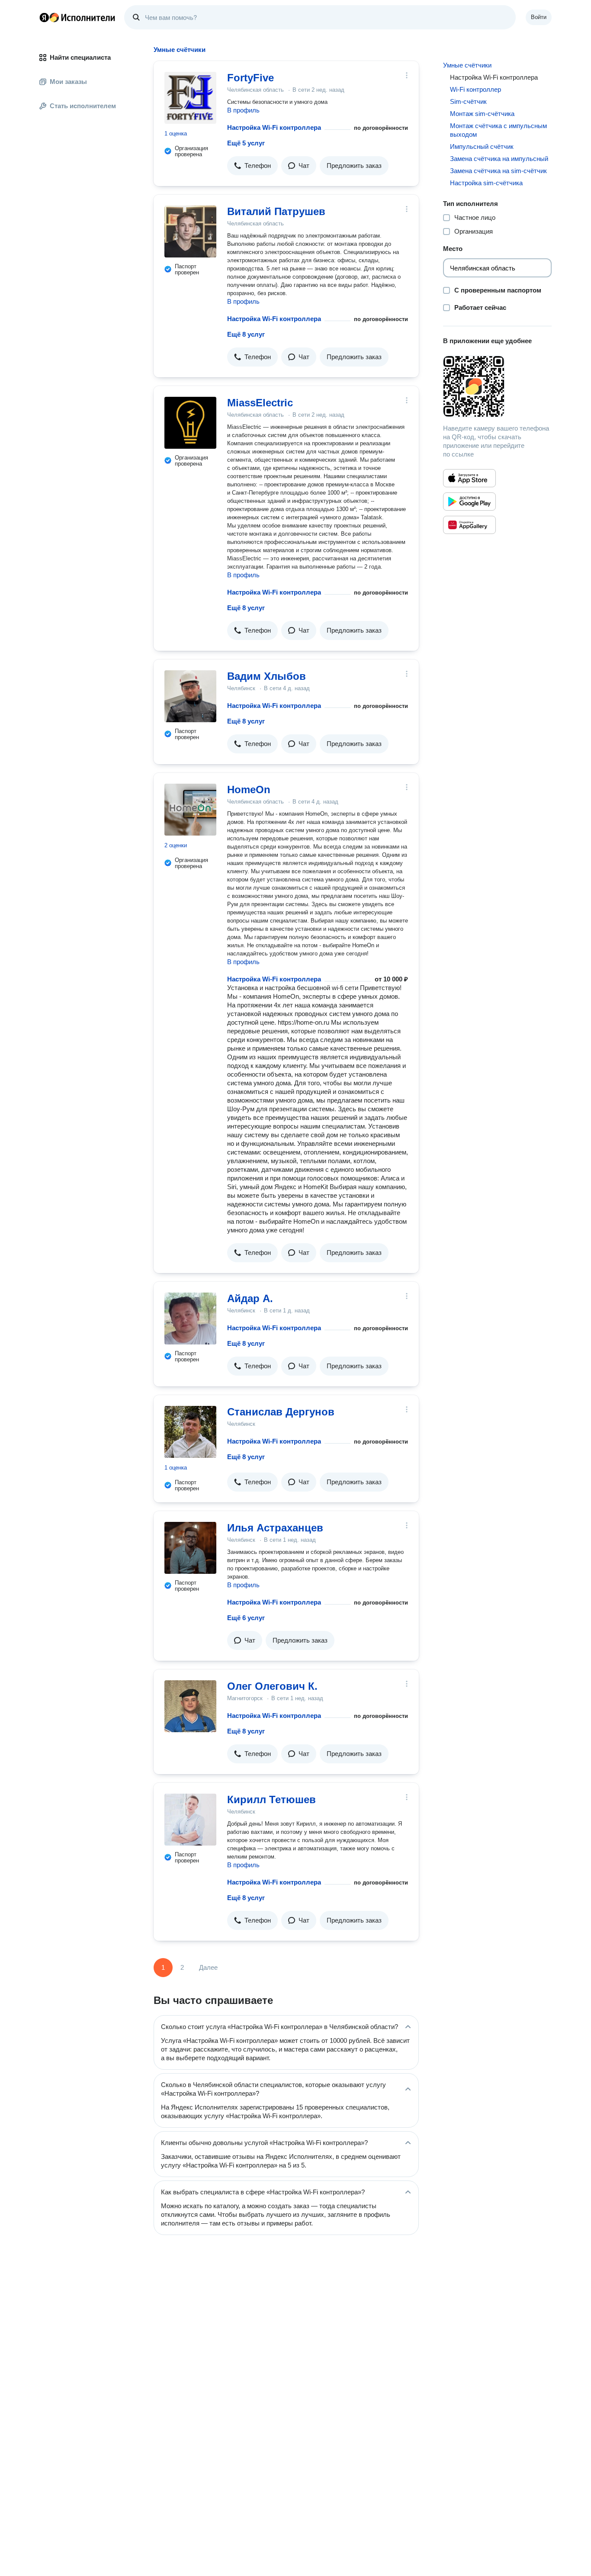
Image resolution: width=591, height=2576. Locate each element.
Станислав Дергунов (281, 1412)
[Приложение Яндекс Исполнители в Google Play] (469, 502)
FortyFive (251, 78)
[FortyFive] (190, 98)
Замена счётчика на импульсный (499, 159)
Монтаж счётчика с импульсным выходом (498, 130)
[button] (252, 166)
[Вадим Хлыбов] (190, 696)
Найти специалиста (80, 57)
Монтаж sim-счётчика (482, 114)
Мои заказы (68, 82)
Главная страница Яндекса (44, 17)
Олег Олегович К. (272, 1686)
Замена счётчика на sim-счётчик (498, 171)
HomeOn (249, 790)
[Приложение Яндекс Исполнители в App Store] (469, 478)
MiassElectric (260, 403)
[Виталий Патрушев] (190, 232)
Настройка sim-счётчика (486, 183)
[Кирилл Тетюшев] (190, 1820)
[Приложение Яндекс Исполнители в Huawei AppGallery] (469, 525)
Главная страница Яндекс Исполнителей (77, 17)
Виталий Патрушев (276, 211)
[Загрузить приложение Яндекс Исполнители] (497, 386)
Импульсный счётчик (482, 146)
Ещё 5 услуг (246, 143)
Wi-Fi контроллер (475, 89)
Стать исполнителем (83, 106)
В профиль (243, 110)
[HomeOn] (190, 810)
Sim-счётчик (468, 101)
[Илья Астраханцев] (190, 1548)
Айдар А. (250, 1298)
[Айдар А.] (190, 1319)
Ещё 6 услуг (246, 1618)
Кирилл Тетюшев (271, 1799)
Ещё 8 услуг (246, 334)
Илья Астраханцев (275, 1528)
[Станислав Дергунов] (190, 1432)
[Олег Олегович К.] (190, 1706)
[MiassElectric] (190, 423)
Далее (208, 1967)
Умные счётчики (467, 65)
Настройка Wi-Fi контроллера (274, 127)
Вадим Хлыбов (267, 676)
